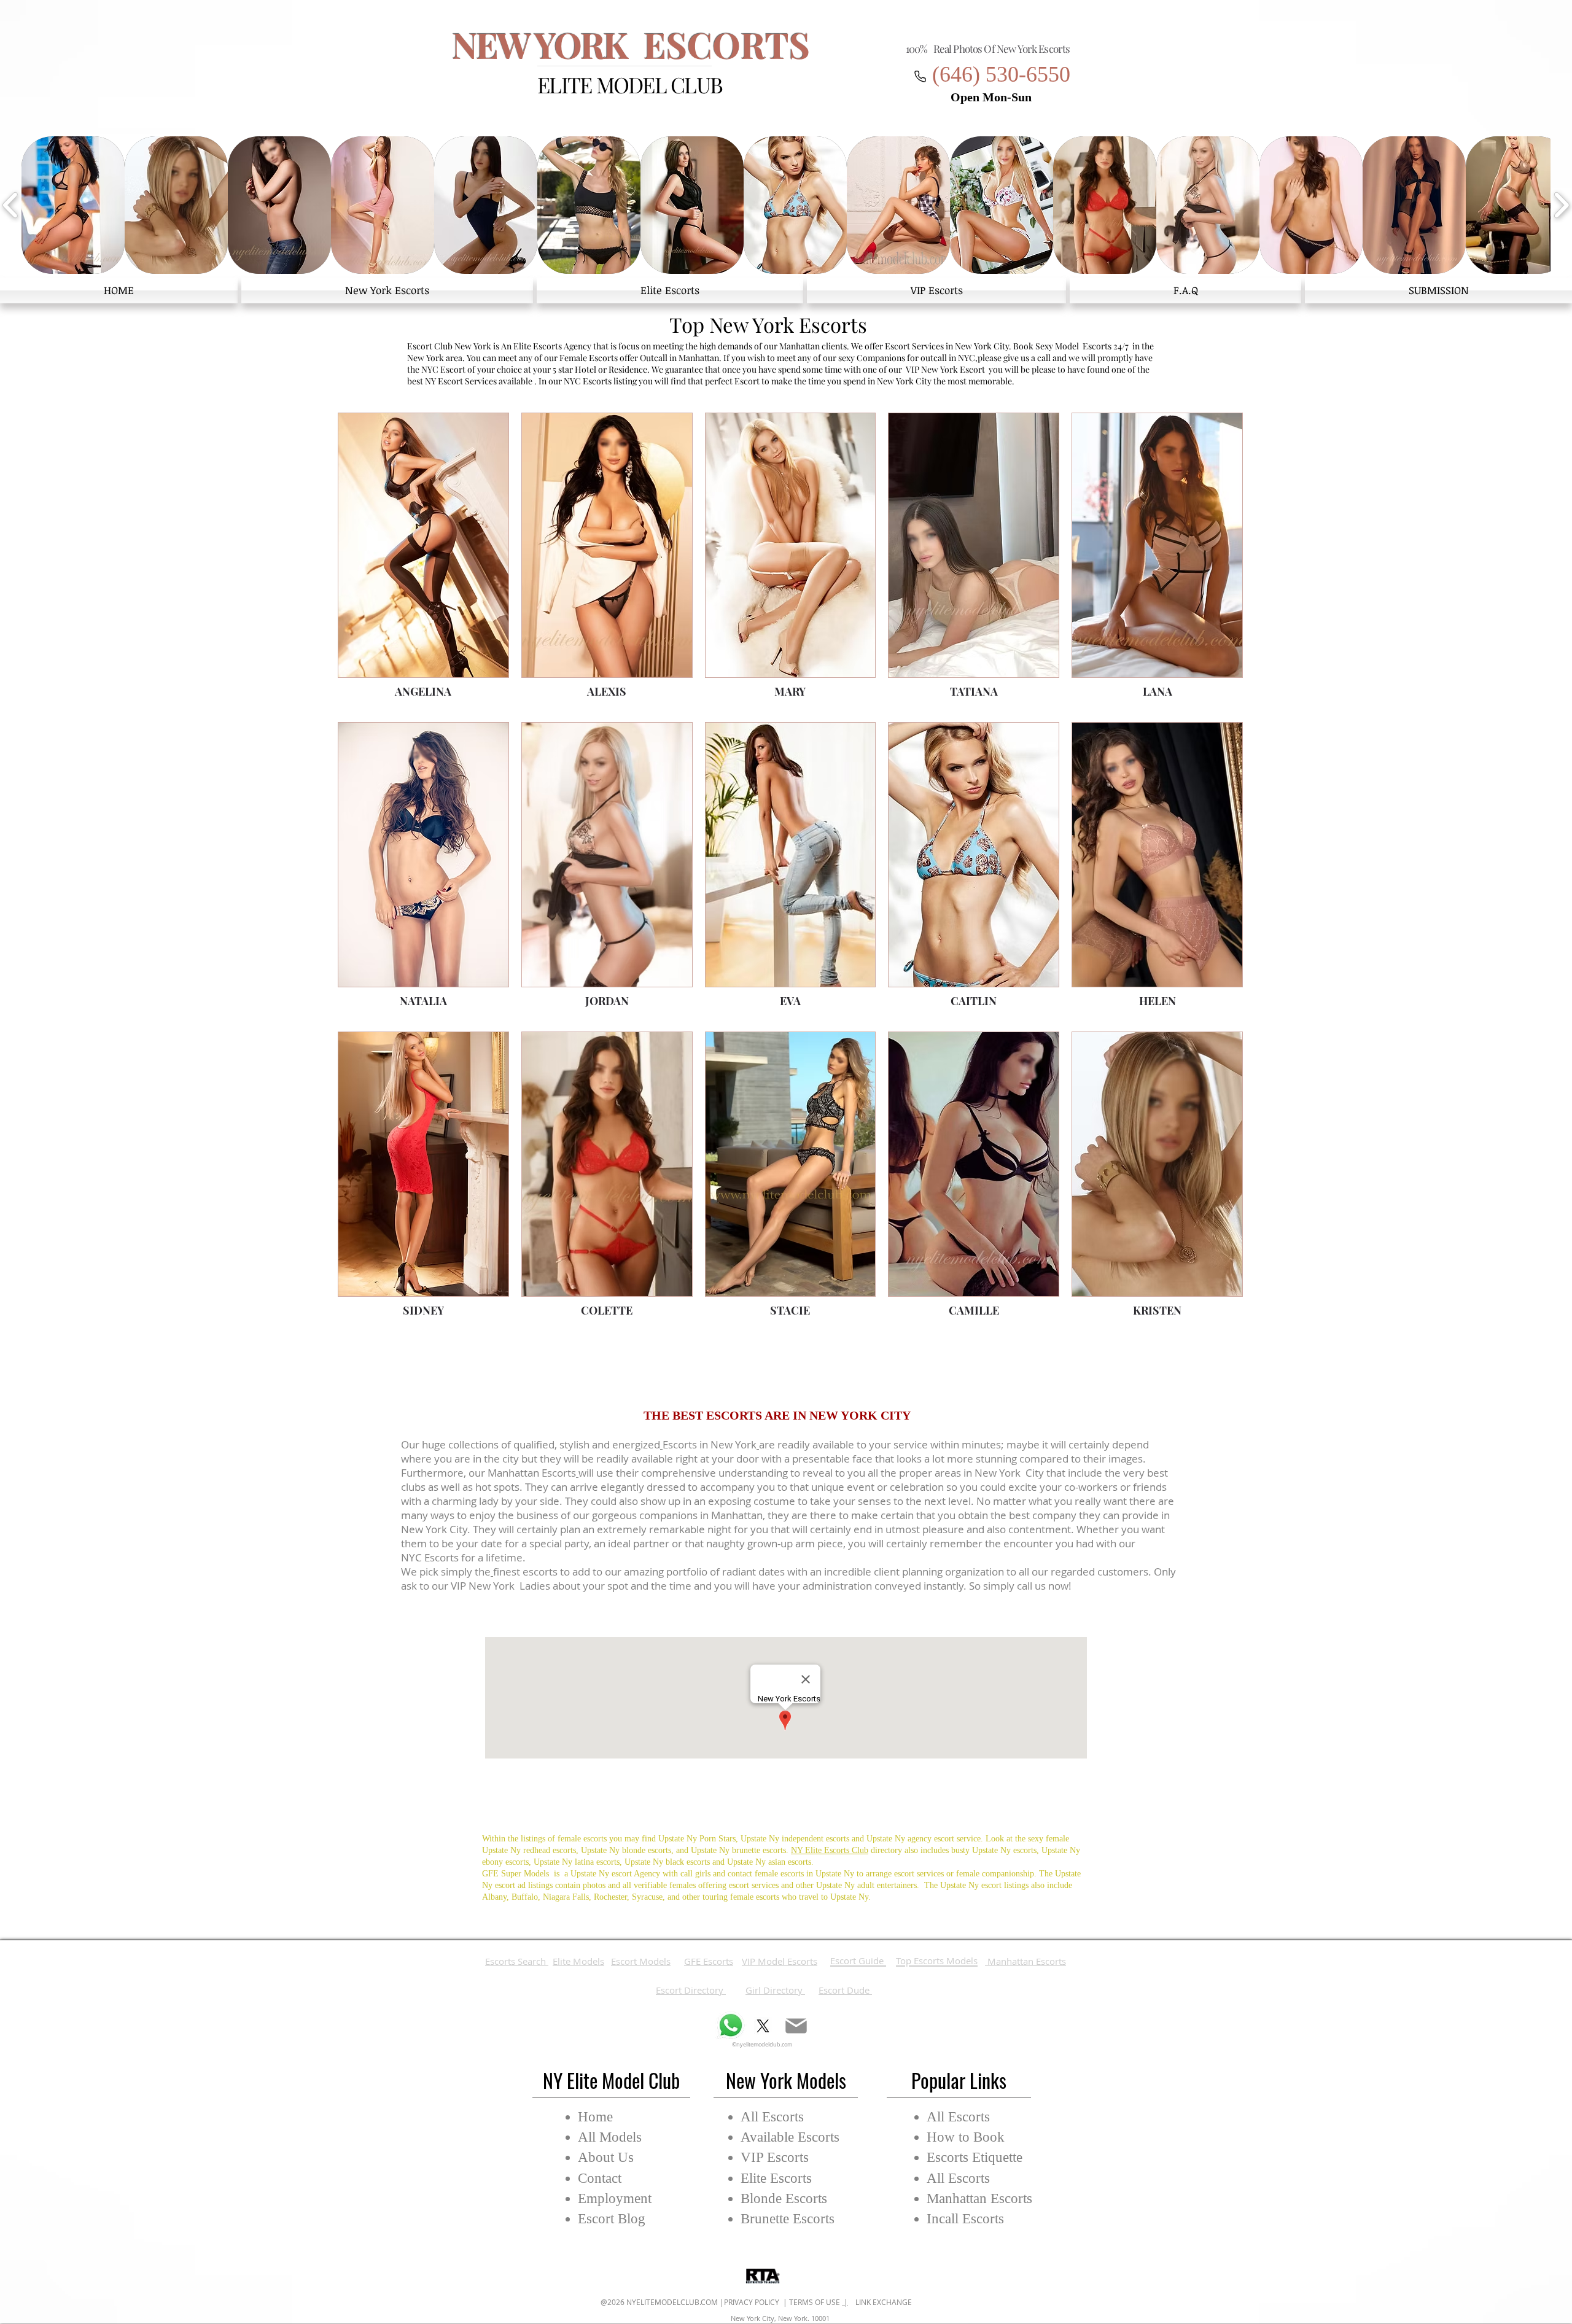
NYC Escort (443, 369)
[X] (763, 2026)
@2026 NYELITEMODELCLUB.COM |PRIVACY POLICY (691, 2302)
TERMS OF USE (815, 2302)
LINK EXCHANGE (880, 2302)
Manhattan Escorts (532, 1473)
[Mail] (796, 2026)
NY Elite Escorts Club (830, 1850)
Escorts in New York (710, 1444)
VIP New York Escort (945, 369)
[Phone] (920, 76)
